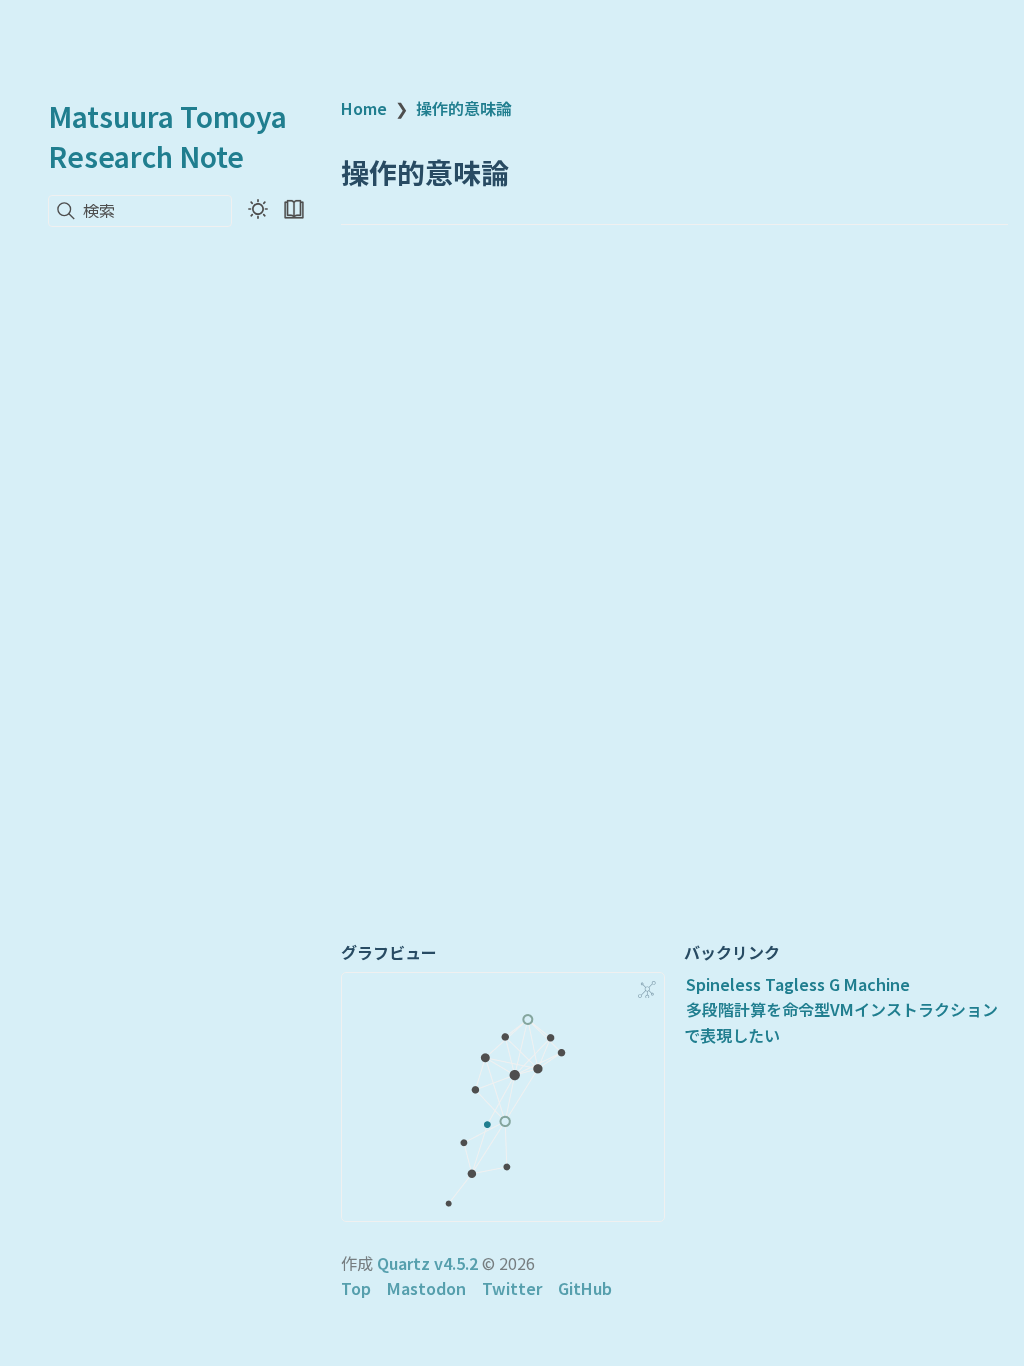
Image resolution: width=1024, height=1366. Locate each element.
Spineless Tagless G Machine (798, 984)
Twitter (512, 1288)
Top (356, 1288)
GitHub (585, 1288)
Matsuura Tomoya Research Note (167, 136)
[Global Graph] (647, 990)
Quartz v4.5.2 (427, 1263)
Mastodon (426, 1288)
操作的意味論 (464, 108)
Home (364, 108)
